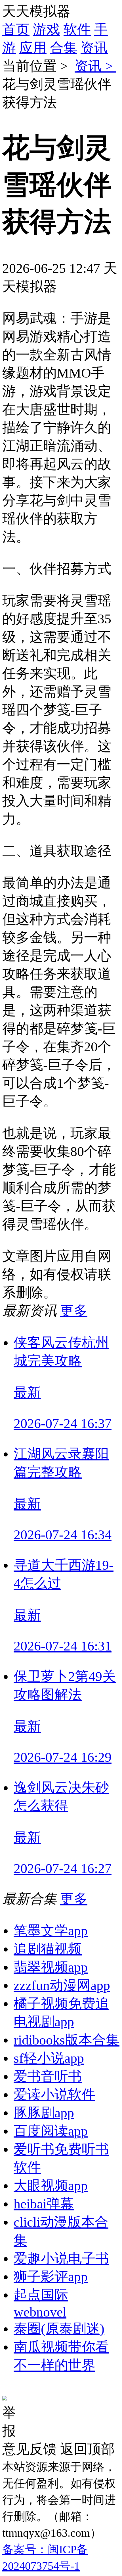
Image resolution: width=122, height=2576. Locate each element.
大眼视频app (51, 2186)
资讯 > (95, 66)
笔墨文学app (51, 1931)
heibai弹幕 (44, 2204)
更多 (74, 1311)
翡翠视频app (51, 1967)
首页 (16, 29)
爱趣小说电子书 (61, 2258)
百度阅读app (51, 2131)
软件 (77, 29)
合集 (64, 48)
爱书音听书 (48, 2076)
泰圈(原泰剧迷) (59, 2329)
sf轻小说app (49, 2058)
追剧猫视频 (48, 1949)
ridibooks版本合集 (67, 2040)
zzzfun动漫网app (62, 1985)
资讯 (94, 48)
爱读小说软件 (54, 2094)
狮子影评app (51, 2277)
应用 (33, 48)
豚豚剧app (44, 2113)
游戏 (47, 29)
